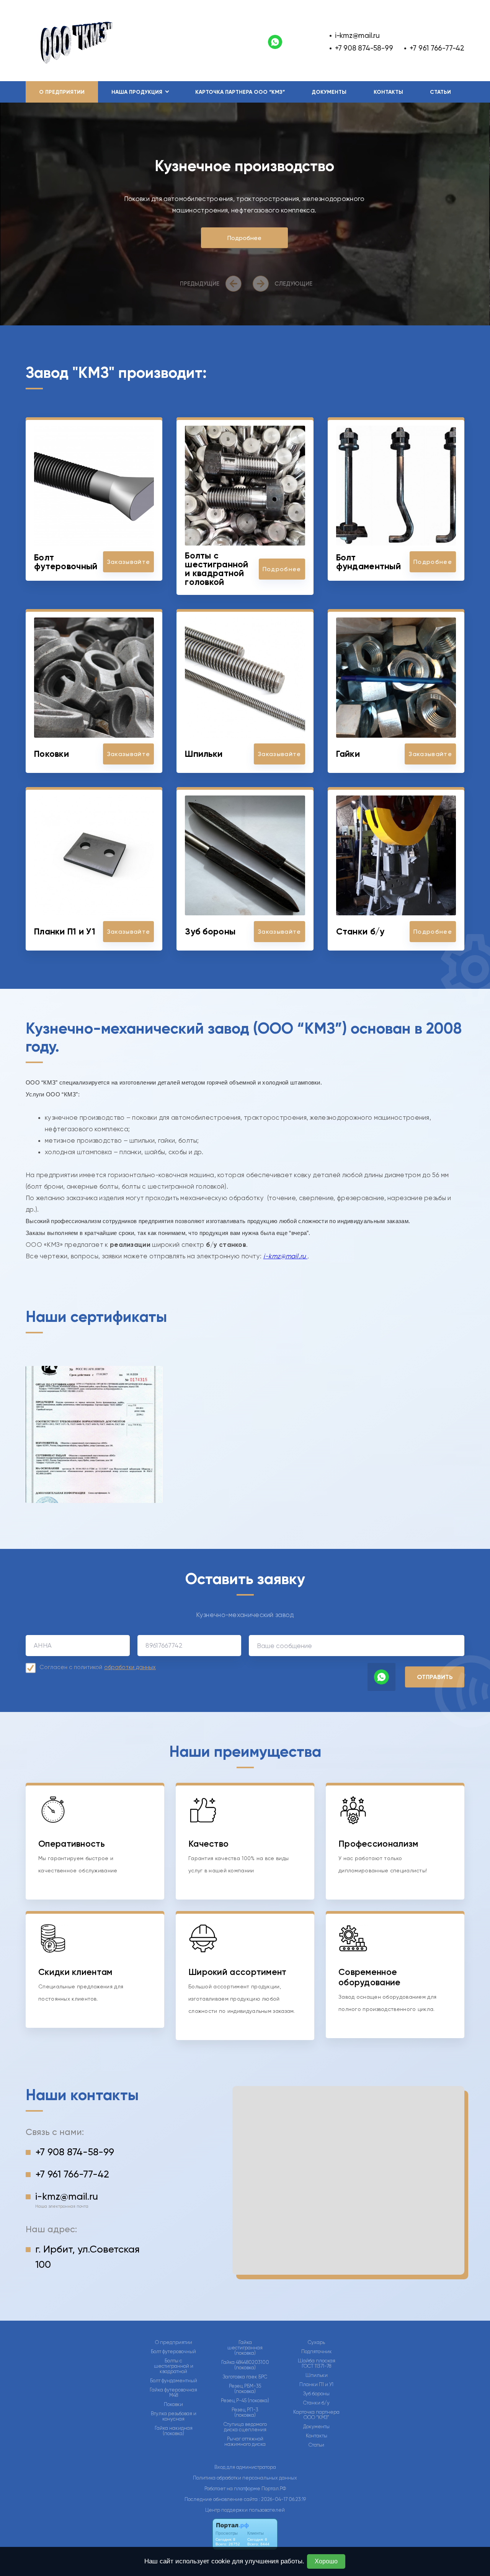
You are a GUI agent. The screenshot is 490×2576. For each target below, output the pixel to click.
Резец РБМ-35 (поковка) (245, 2389)
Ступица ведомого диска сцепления (245, 2427)
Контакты (388, 92)
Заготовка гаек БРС (245, 2377)
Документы (329, 92)
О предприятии (62, 92)
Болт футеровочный (173, 2352)
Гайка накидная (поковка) (174, 2431)
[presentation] (212, 284)
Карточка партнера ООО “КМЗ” (240, 92)
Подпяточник (317, 2352)
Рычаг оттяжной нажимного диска (245, 2442)
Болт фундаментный (174, 2381)
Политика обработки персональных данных (245, 2478)
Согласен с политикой (98, 1667)
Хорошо (326, 2561)
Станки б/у (316, 2403)
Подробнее (244, 238)
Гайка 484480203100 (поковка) (245, 2365)
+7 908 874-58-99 (364, 48)
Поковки (173, 2404)
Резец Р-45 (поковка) (245, 2401)
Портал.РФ (274, 2489)
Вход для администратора (245, 2467)
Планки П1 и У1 (316, 2385)
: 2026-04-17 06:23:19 (282, 2499)
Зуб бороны (316, 2394)
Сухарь (316, 2342)
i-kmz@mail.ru (357, 35)
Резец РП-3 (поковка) (245, 2413)
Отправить (435, 1677)
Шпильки (317, 2375)
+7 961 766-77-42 (437, 48)
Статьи (440, 92)
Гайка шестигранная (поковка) (245, 2348)
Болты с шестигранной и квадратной (174, 2366)
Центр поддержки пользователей (245, 2510)
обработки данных (130, 1667)
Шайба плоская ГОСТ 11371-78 (317, 2364)
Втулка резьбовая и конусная (174, 2416)
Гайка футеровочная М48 (173, 2393)
